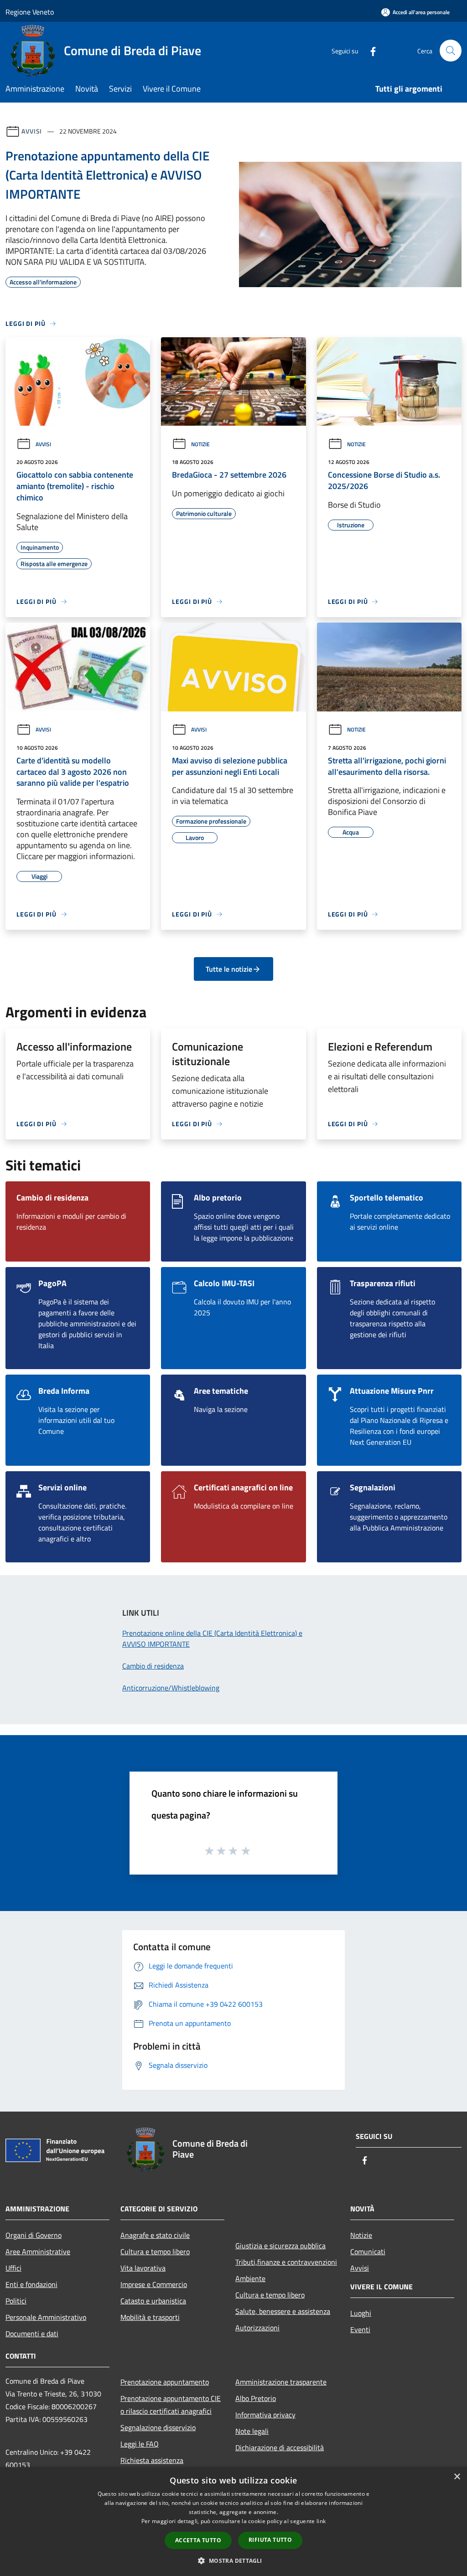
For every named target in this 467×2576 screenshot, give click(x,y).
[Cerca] (451, 51)
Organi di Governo (34, 2235)
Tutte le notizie (229, 969)
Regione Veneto (30, 12)
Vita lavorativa (143, 2268)
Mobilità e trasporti (150, 2317)
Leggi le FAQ (140, 2444)
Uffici (13, 2268)
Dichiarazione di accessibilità (280, 2447)
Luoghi (361, 2313)
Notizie (200, 444)
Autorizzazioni (257, 2328)
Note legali (252, 2431)
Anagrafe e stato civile (155, 2235)
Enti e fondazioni (31, 2284)
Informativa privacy (265, 2415)
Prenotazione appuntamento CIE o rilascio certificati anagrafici (171, 2405)
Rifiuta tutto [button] (270, 2540)
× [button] (457, 2477)
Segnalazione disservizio (158, 2427)
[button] (233, 2561)
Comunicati (368, 2251)
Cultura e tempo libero (155, 2251)
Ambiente (250, 2278)
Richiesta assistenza (152, 2460)
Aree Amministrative (38, 2251)
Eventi (360, 2329)
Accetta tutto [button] (198, 2540)
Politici (16, 2301)
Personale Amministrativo (46, 2317)
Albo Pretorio (256, 2398)
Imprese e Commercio (154, 2284)
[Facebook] (369, 50)
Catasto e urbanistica (153, 2301)
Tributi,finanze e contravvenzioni (286, 2262)
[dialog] (233, 2522)
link (321, 2521)
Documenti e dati (32, 2334)
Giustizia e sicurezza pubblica (280, 2246)
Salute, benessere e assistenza (283, 2311)
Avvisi (32, 131)
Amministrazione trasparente (281, 2382)
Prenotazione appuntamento (165, 2382)
